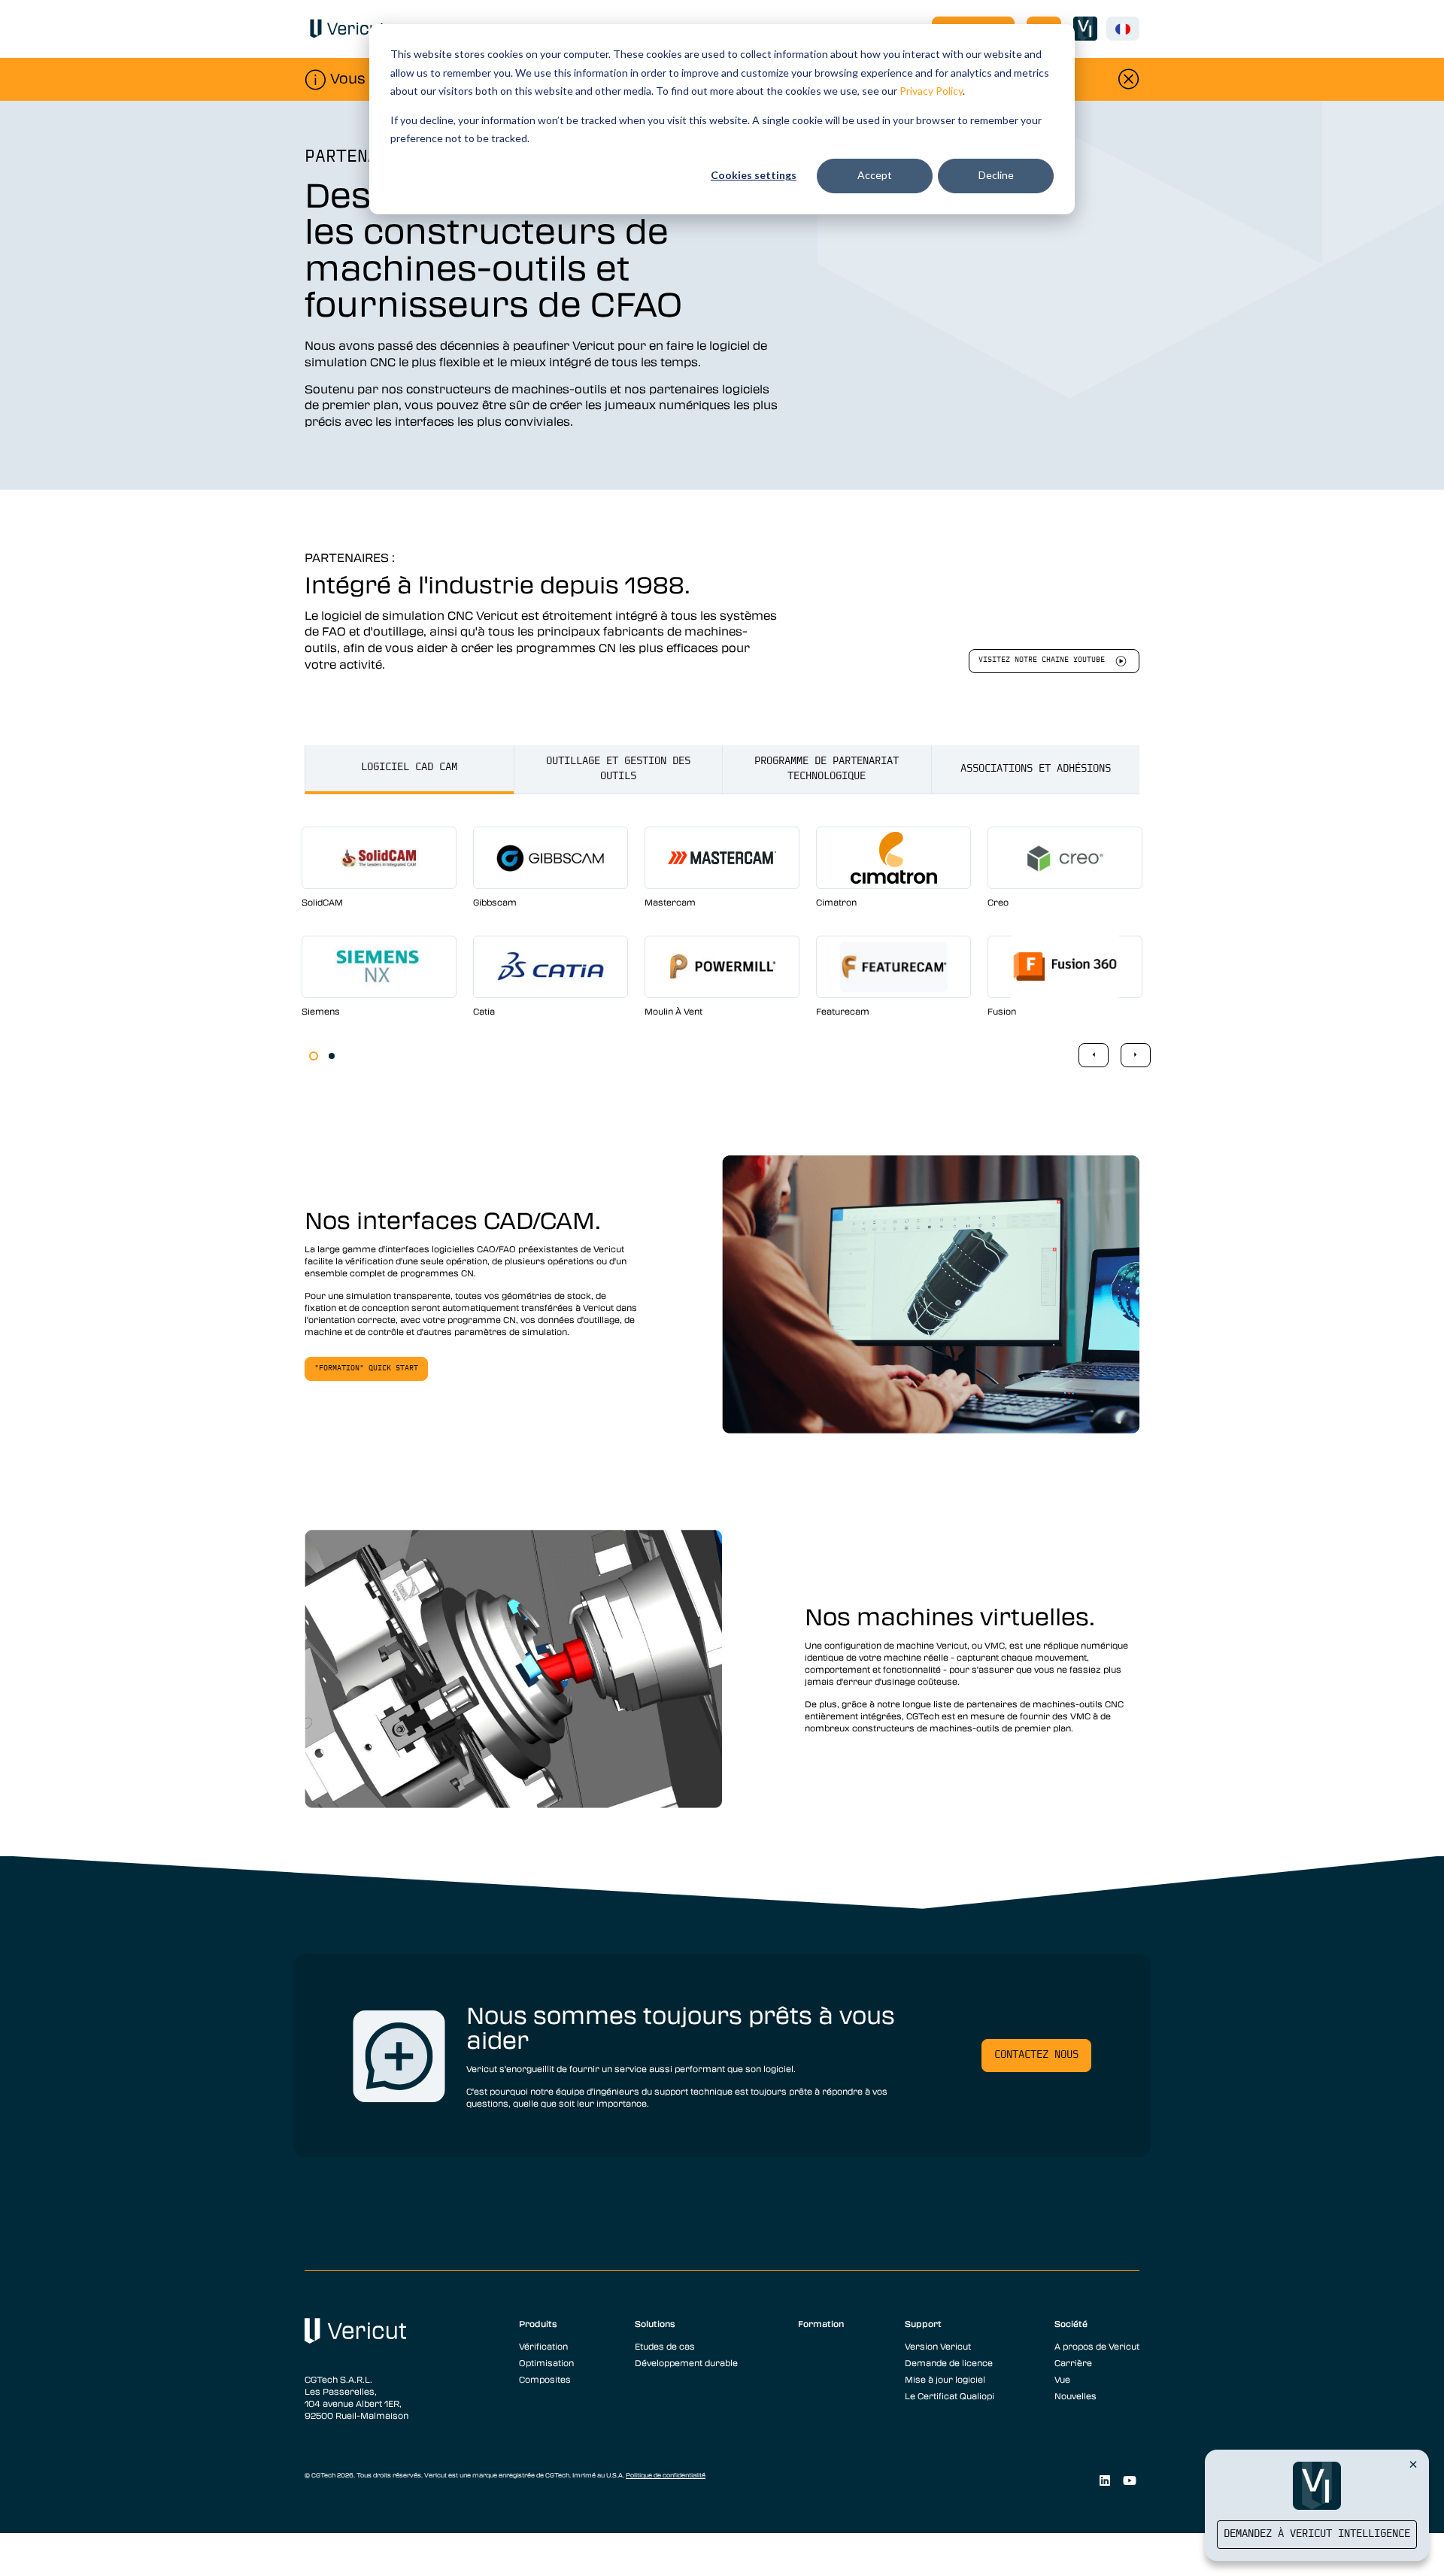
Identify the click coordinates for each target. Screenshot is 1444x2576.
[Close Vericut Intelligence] (1413, 2464)
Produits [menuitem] (538, 2323)
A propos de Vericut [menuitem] (1097, 2346)
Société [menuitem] (1071, 2323)
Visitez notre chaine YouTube (1042, 660)
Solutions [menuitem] (655, 2323)
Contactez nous (1036, 2055)
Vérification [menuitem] (543, 2346)
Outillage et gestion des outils (618, 769)
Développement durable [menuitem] (686, 2362)
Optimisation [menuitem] (546, 2362)
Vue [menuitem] (1062, 2379)
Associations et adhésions (1036, 769)
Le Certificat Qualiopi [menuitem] (950, 2395)
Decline (996, 175)
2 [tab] (332, 1056)
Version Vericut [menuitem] (938, 2346)
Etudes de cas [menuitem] (665, 2346)
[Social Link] (1104, 2480)
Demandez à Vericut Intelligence (1317, 2534)
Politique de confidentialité (666, 2475)
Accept (875, 175)
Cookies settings (754, 175)
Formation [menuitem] (821, 2323)
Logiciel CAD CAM (409, 768)
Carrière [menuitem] (1073, 2362)
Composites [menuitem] (545, 2379)
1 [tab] (314, 1056)
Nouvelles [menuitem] (1075, 2395)
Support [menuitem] (923, 2323)
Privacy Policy (931, 91)
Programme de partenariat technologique (827, 769)
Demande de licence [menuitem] (949, 2362)
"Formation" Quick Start (366, 1368)
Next (1136, 1055)
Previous (1094, 1055)
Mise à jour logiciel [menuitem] (945, 2379)
